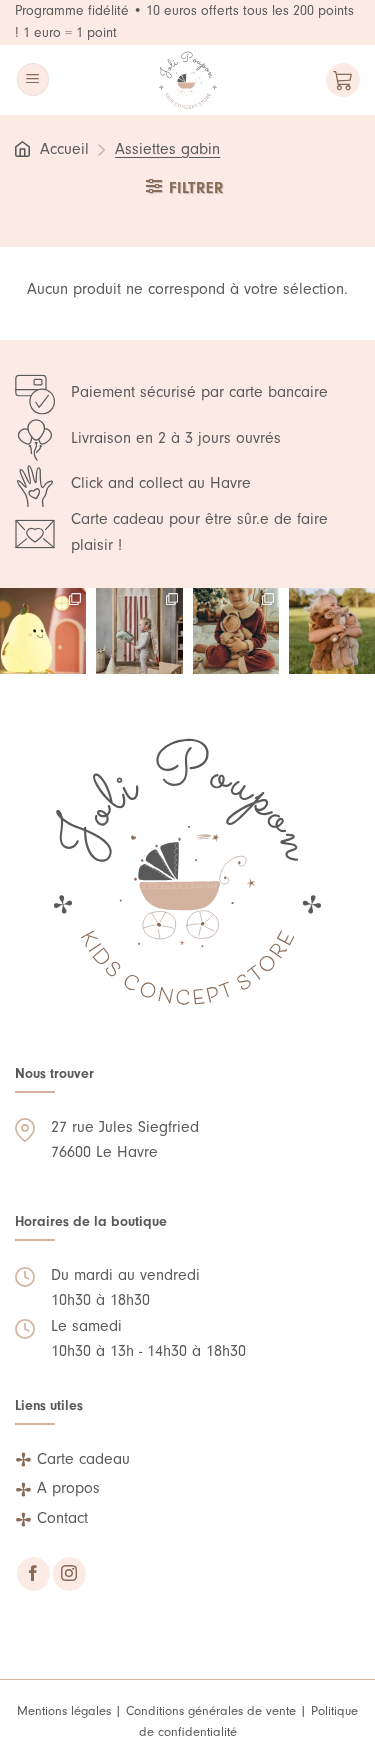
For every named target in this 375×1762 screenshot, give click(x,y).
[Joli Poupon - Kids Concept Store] (188, 80)
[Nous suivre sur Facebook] (33, 1574)
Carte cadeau (83, 1459)
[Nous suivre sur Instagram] (69, 1574)
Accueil (64, 149)
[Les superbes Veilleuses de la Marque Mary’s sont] (43, 631)
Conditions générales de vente (211, 1710)
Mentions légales (64, 1710)
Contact (62, 1518)
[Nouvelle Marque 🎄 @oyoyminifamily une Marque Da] (139, 631)
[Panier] (343, 80)
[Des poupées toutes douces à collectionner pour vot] (332, 631)
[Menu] (33, 79)
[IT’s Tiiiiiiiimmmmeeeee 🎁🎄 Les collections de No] (236, 631)
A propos (68, 1488)
